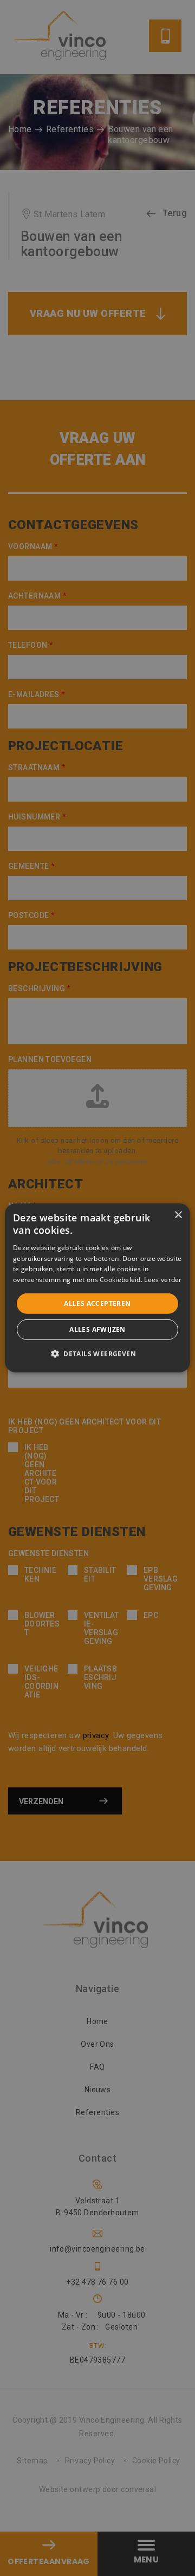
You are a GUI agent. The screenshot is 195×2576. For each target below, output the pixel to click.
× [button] (178, 1215)
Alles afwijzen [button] (97, 1329)
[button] (97, 1354)
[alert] (97, 1288)
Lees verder (163, 1280)
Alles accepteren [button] (97, 1303)
